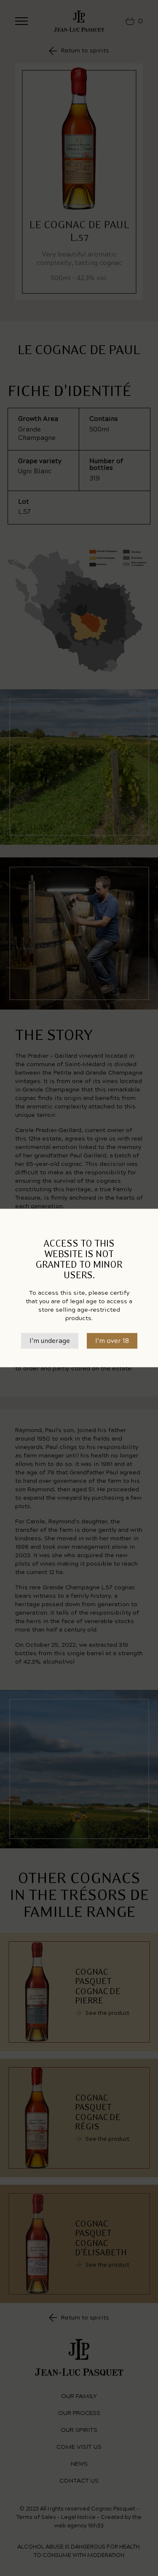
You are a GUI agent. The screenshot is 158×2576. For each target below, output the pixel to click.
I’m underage (50, 1341)
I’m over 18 (112, 1341)
